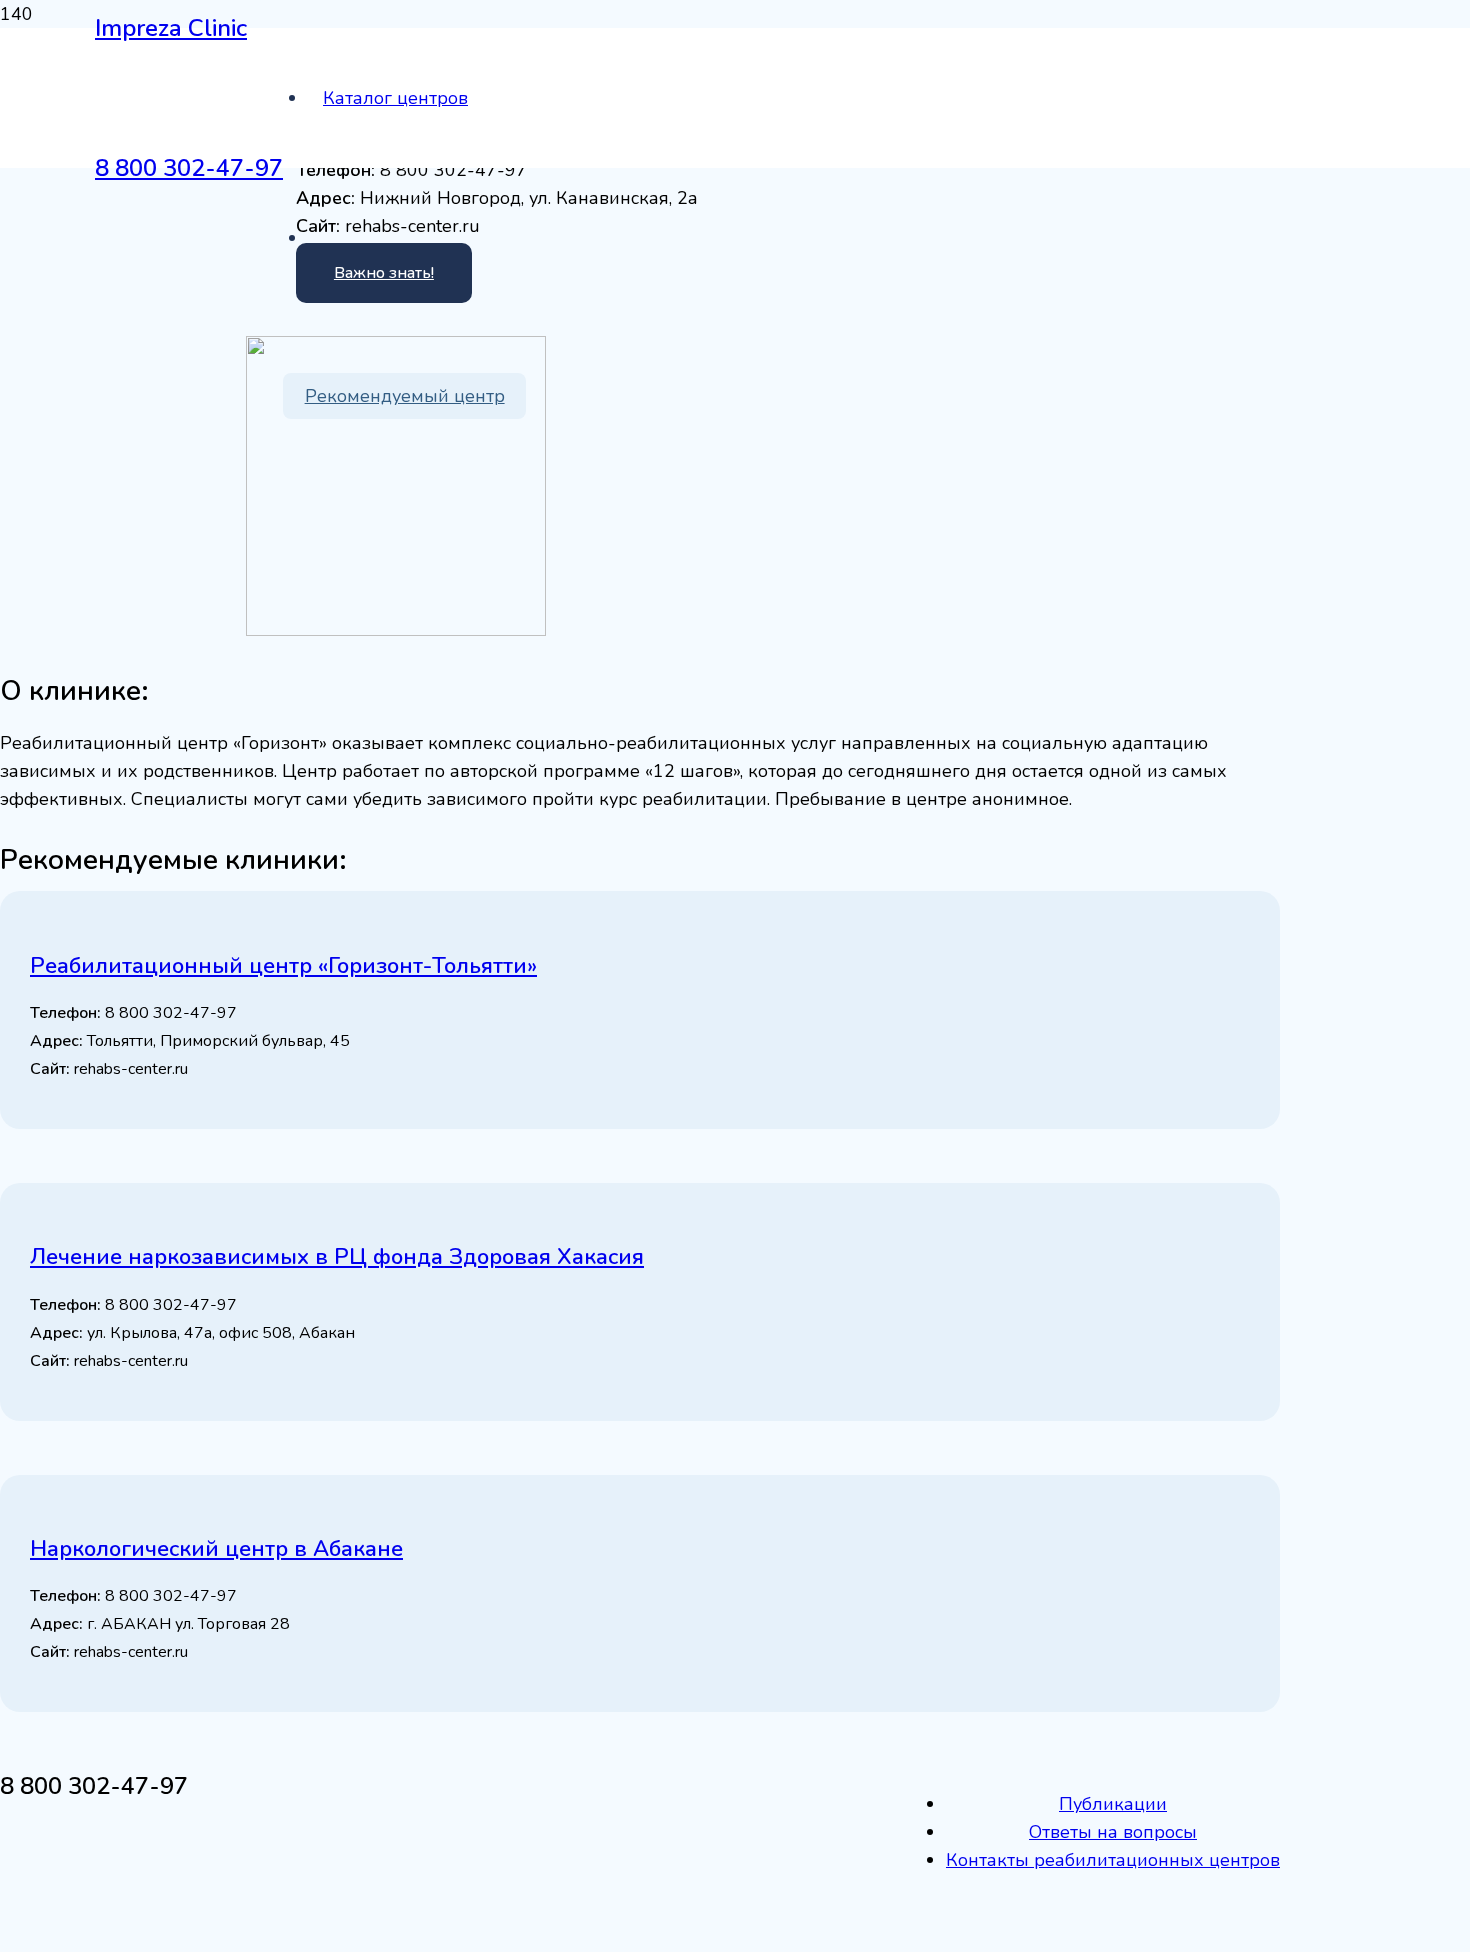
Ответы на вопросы (1113, 1832)
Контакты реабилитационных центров (1113, 1860)
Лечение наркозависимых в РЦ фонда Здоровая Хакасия (337, 1257)
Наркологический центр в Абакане (216, 1549)
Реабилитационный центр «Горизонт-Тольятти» (283, 966)
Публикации (1113, 1804)
